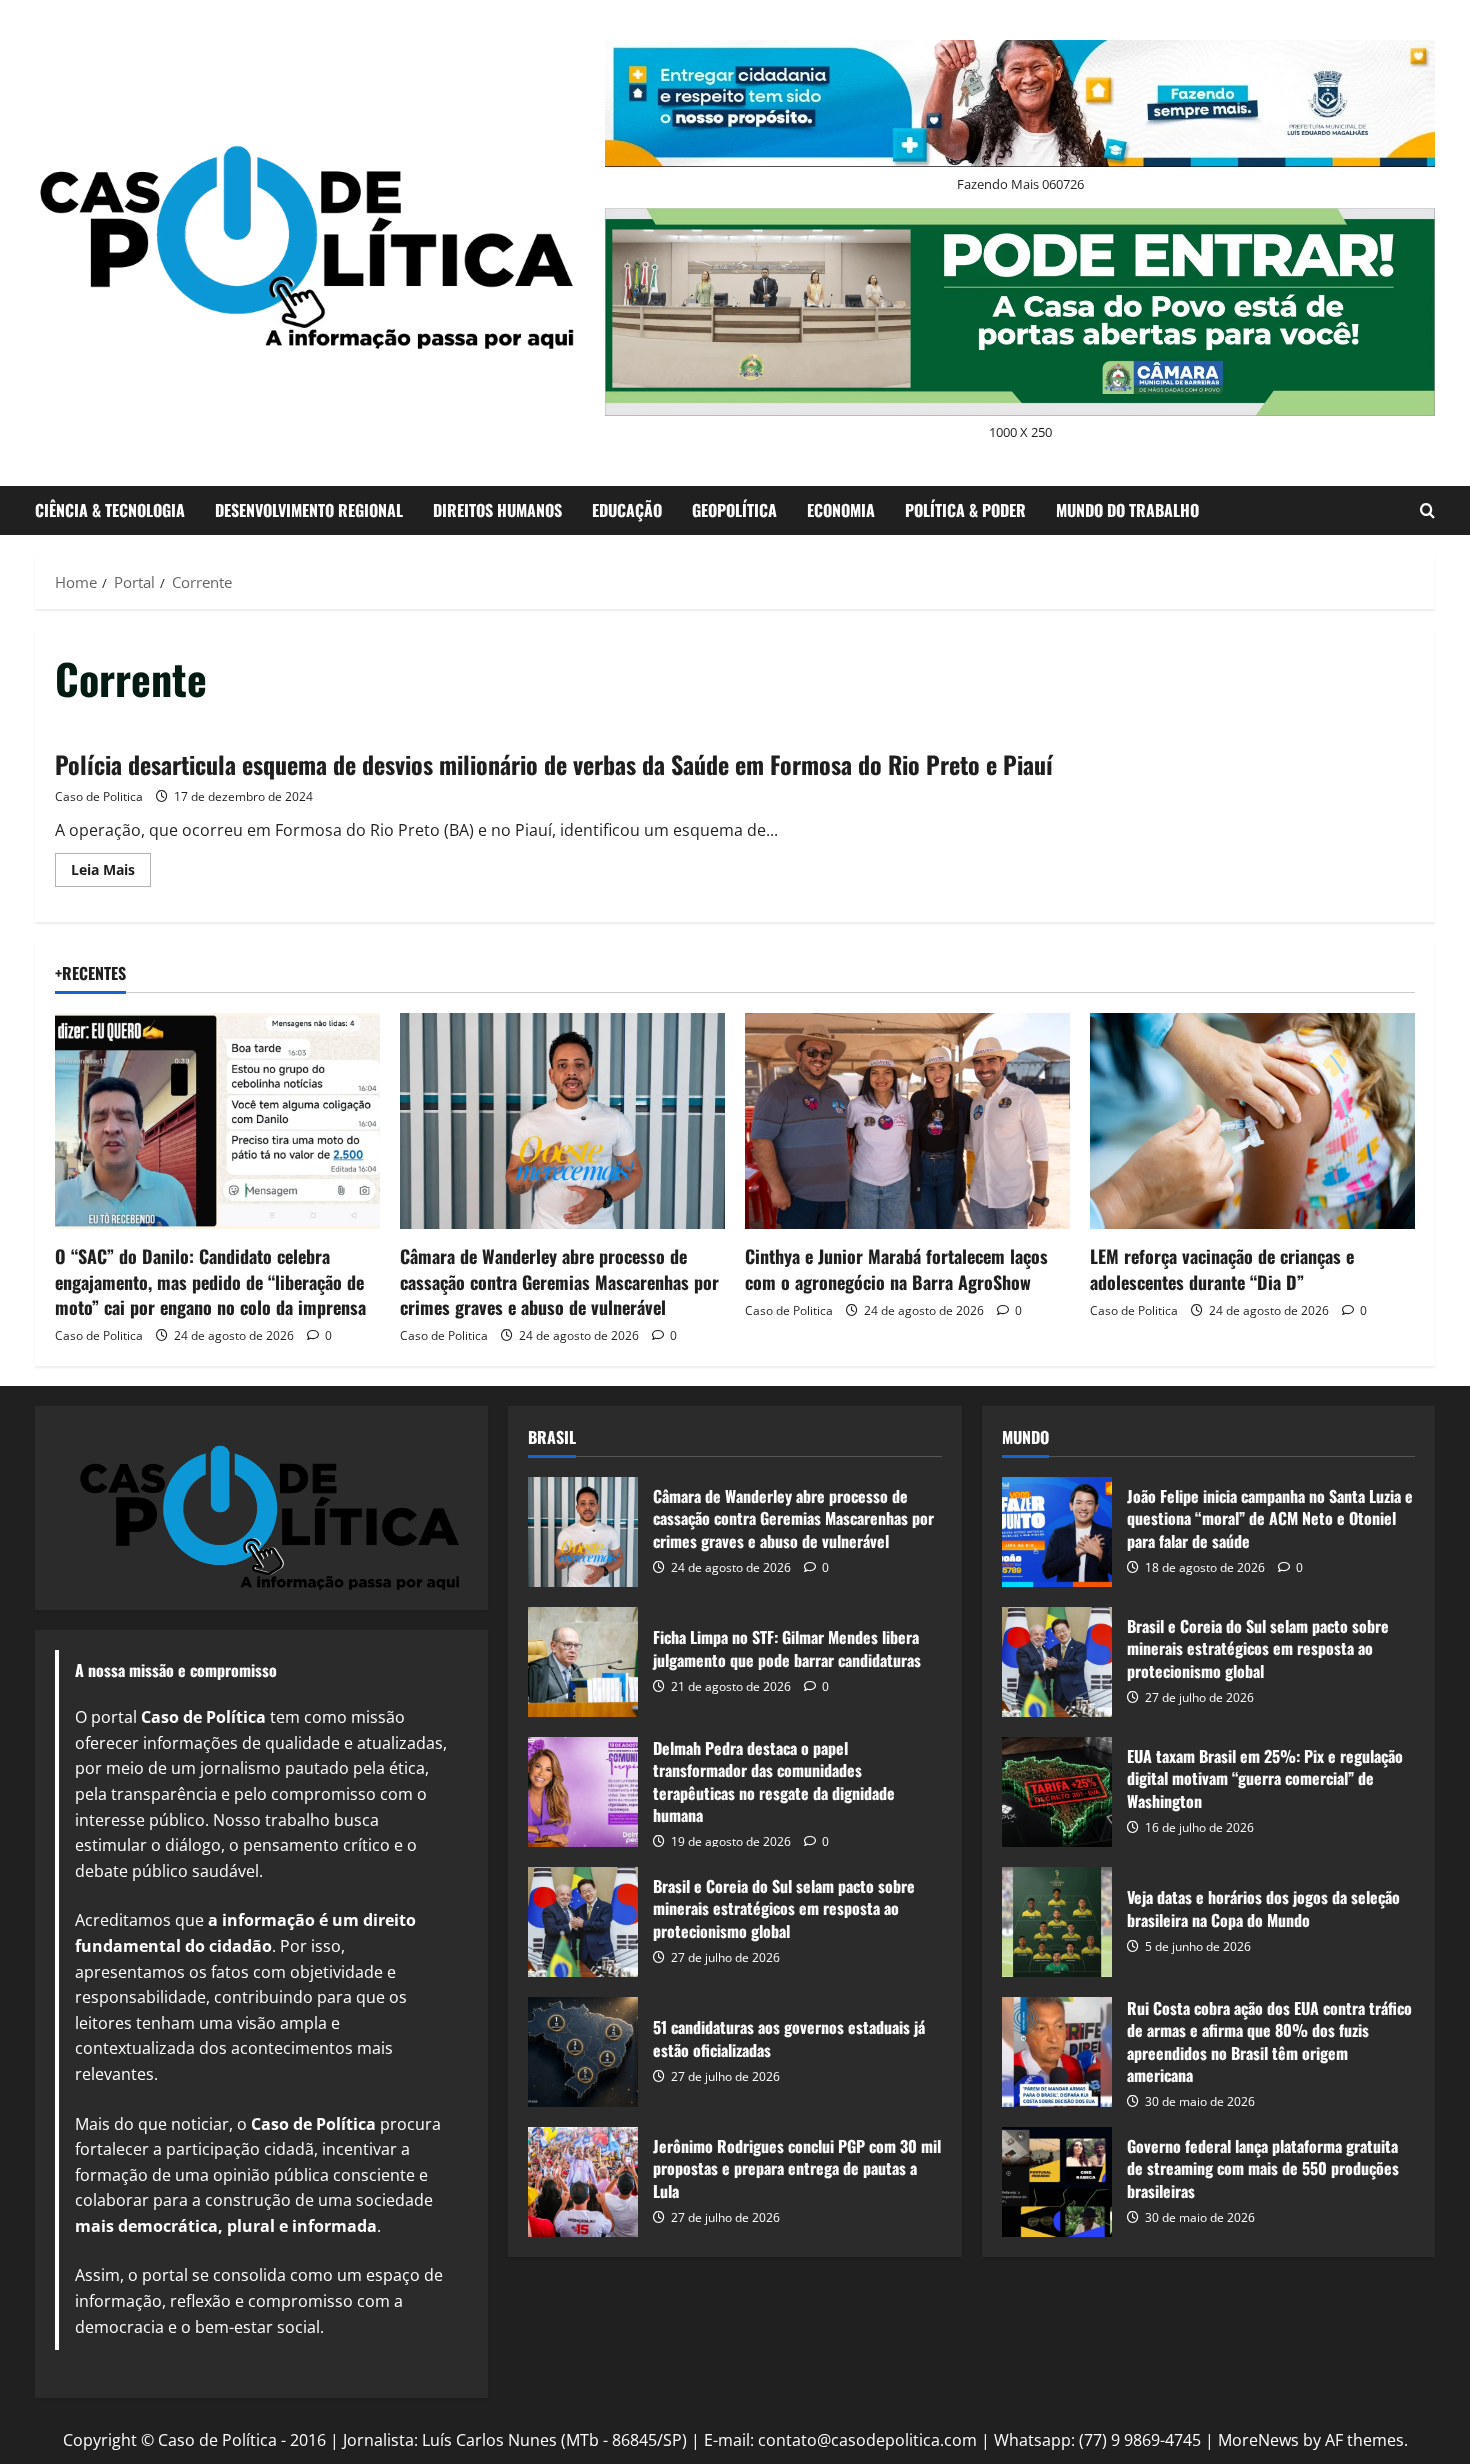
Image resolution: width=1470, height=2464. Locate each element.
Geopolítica (734, 510)
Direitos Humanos (497, 510)
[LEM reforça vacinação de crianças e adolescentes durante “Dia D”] (1252, 1121)
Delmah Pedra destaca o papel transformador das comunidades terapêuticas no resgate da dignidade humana (583, 1792)
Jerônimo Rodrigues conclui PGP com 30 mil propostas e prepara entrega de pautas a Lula (583, 2182)
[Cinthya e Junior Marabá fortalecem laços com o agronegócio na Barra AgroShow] (907, 1121)
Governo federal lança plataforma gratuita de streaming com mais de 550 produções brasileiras (1057, 2182)
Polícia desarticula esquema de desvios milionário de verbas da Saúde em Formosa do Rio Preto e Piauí (554, 764)
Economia (841, 510)
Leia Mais (111, 873)
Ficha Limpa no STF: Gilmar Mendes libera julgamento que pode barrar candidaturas (583, 1662)
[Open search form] (1427, 510)
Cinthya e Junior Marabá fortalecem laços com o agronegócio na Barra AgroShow (896, 1268)
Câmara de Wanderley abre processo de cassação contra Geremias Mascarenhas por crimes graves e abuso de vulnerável (559, 1281)
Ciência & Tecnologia (110, 510)
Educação (627, 510)
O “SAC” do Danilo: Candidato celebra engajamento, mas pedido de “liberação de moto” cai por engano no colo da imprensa (210, 1281)
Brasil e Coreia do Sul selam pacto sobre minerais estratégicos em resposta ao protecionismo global (583, 1922)
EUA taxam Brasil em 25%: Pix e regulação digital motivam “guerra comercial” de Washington (1057, 1792)
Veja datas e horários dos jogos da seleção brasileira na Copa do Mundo (1057, 1922)
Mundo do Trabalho (1127, 510)
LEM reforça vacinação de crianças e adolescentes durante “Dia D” (1222, 1268)
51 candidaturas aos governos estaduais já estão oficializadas (583, 2052)
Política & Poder (965, 510)
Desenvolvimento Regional (309, 510)
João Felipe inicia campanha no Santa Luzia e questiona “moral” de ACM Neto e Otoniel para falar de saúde (1057, 1532)
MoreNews (1258, 2440)
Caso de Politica (99, 796)
